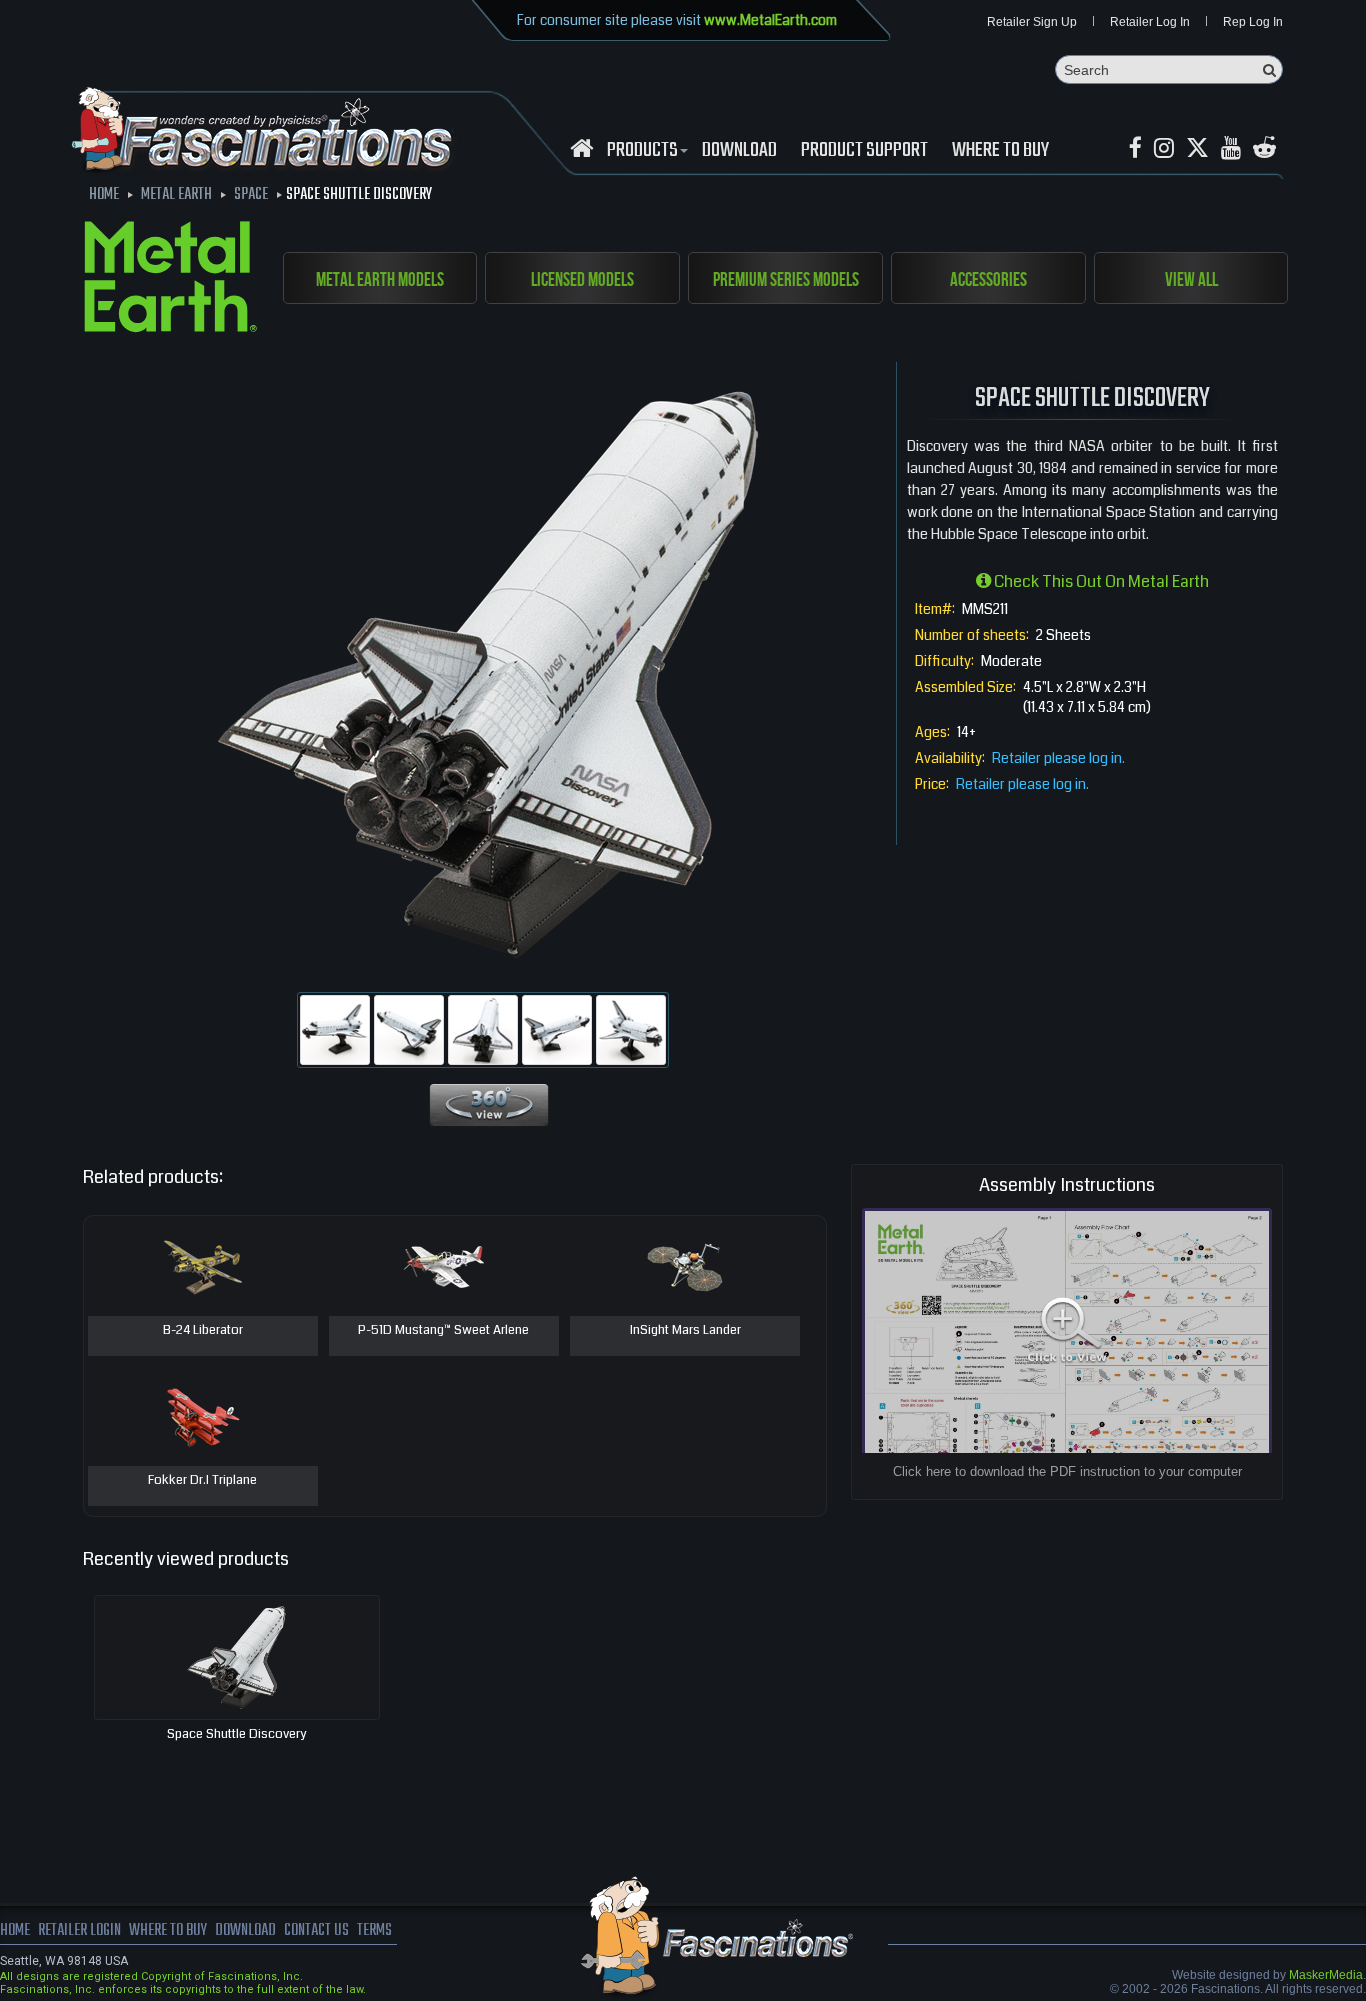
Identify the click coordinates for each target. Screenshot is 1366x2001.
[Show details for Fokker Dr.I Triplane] (203, 1416)
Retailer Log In (1150, 22)
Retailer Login (79, 1931)
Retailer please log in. (1058, 758)
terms (374, 1931)
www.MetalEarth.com (770, 20)
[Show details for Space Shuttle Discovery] (237, 1657)
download (739, 151)
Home (15, 1931)
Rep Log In (1253, 22)
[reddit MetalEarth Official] (1264, 148)
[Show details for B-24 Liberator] (203, 1266)
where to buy (168, 1931)
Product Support (864, 151)
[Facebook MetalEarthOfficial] (1135, 148)
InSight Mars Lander (685, 1331)
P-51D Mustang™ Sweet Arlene (443, 1331)
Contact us (316, 1931)
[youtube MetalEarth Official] (1231, 148)
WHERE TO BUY (1000, 151)
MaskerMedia (1326, 1975)
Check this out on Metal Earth (1100, 581)
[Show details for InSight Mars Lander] (685, 1266)
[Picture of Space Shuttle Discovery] (335, 1030)
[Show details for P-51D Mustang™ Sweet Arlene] (444, 1266)
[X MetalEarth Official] (1197, 148)
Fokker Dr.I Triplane (202, 1481)
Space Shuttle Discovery (237, 1734)
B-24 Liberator (203, 1331)
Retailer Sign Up (1032, 22)
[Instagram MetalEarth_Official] (1164, 148)
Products (642, 151)
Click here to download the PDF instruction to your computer (1067, 1471)
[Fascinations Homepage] (581, 148)
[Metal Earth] (170, 280)
